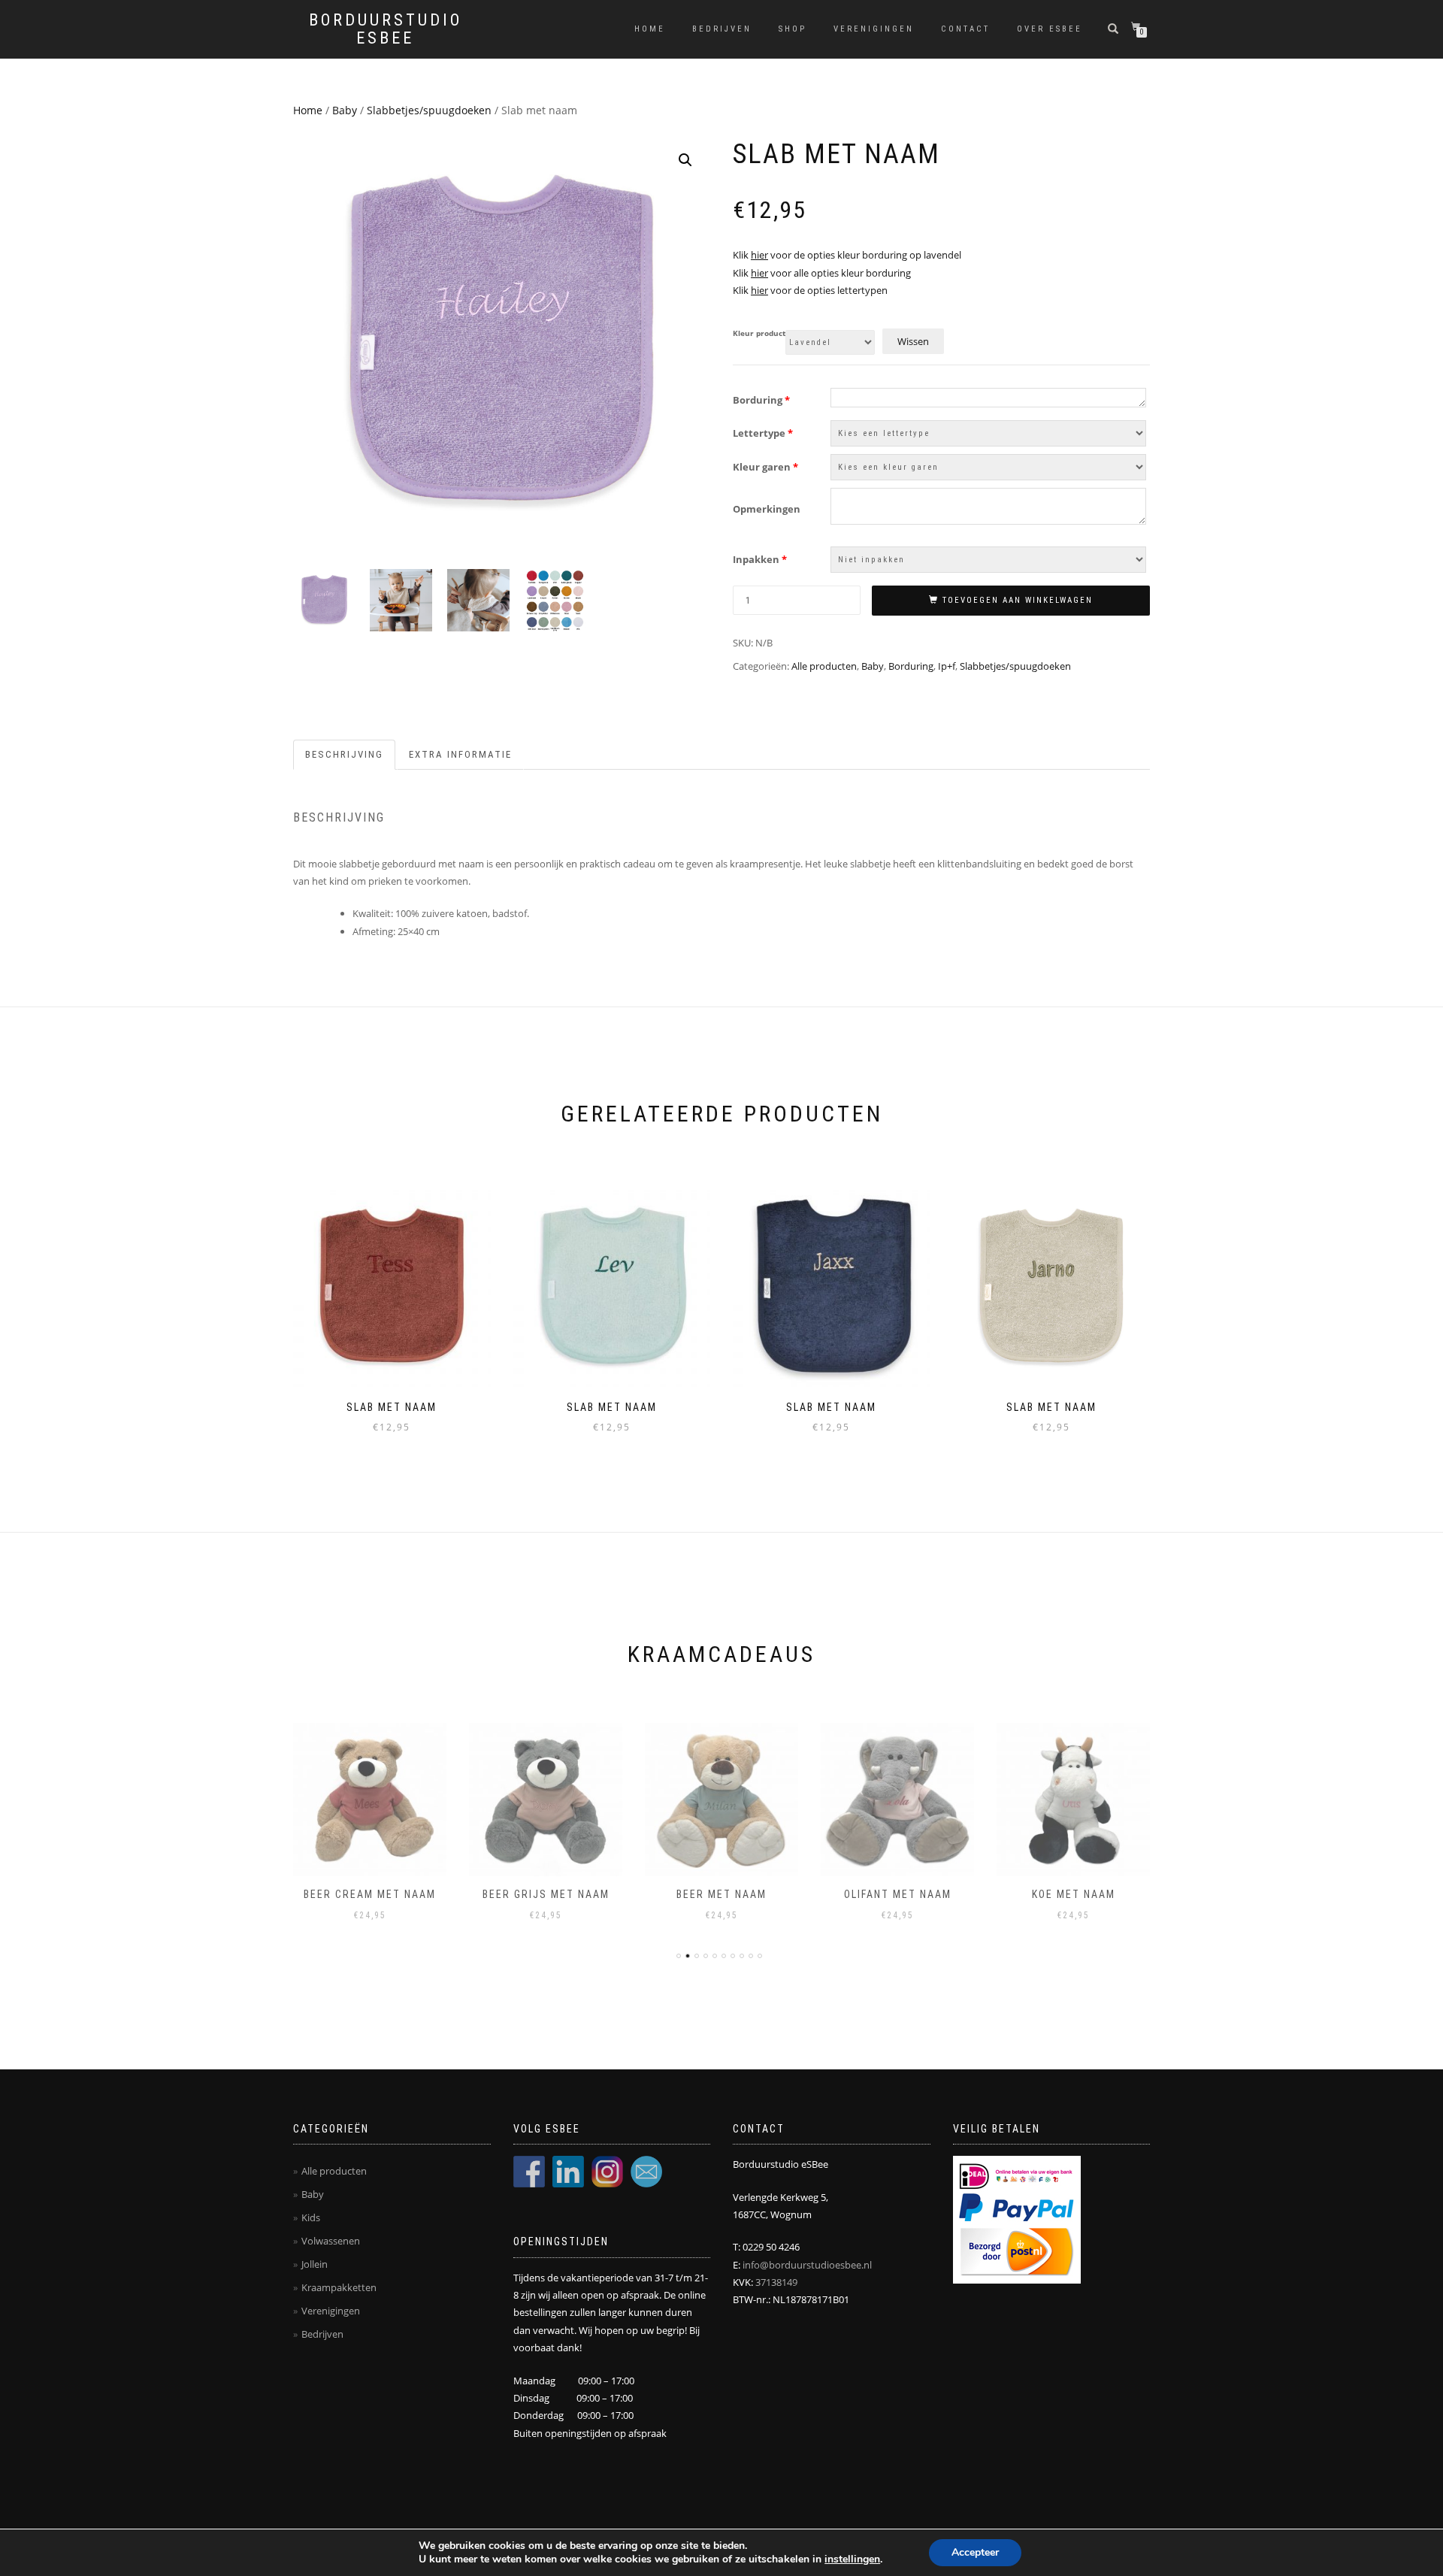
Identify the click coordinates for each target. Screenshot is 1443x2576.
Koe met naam (1074, 1894)
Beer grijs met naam (546, 1894)
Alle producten (824, 666)
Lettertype (763, 433)
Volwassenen (331, 2241)
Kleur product (759, 334)
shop (793, 29)
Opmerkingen (767, 509)
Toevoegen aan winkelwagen (1018, 600)
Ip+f (947, 666)
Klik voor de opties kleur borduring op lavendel (847, 255)
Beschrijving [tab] (344, 754)
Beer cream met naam (370, 1894)
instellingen (852, 2559)
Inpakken (760, 559)
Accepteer (975, 2552)
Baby (345, 110)
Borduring (761, 400)
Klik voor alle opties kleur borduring (822, 273)
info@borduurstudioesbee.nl (807, 2265)
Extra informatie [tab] (460, 754)
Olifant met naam (898, 1894)
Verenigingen (874, 29)
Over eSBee (1050, 29)
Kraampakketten (339, 2287)
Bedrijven (722, 29)
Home (650, 29)
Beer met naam (721, 1894)
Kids (311, 2217)
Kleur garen (765, 467)
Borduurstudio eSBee (386, 29)
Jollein (315, 2264)
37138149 (776, 2282)
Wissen (913, 341)
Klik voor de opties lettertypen (810, 290)
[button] (685, 160)
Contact (965, 29)
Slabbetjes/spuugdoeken (429, 110)
